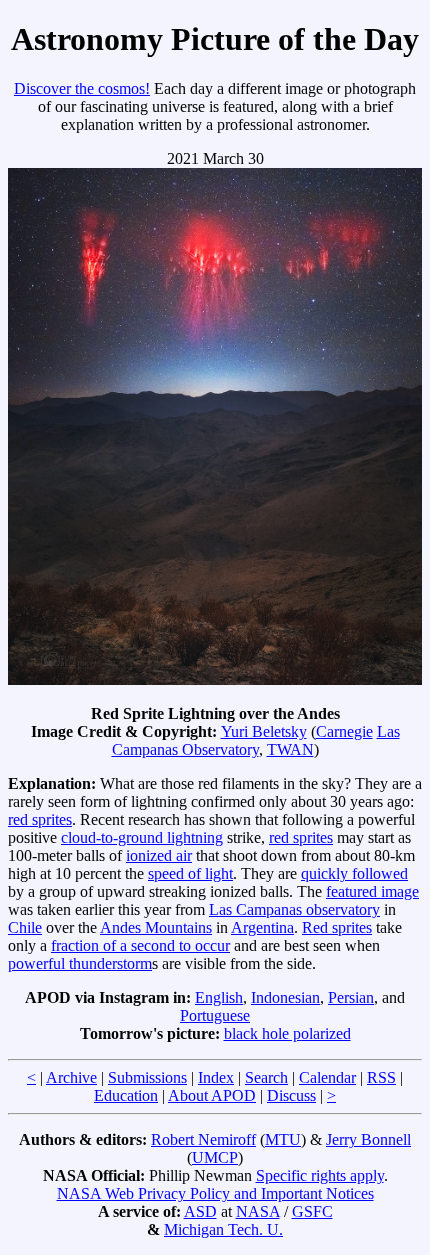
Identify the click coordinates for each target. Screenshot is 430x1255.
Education (126, 1095)
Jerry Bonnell (368, 1139)
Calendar (327, 1077)
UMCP (215, 1157)
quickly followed (354, 873)
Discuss (291, 1095)
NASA (258, 1211)
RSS (381, 1077)
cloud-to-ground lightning (142, 837)
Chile (25, 927)
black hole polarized (287, 1033)
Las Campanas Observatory (256, 740)
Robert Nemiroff (203, 1139)
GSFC (312, 1211)
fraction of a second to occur (140, 945)
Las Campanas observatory (294, 909)
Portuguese (215, 1015)
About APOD (212, 1095)
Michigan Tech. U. (223, 1229)
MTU (283, 1139)
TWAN (290, 749)
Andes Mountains (156, 927)
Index (216, 1077)
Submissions (147, 1077)
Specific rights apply (320, 1175)
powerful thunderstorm (80, 963)
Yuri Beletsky (264, 731)
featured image (372, 891)
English (219, 997)
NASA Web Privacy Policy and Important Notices (215, 1193)
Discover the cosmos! (82, 88)
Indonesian (285, 997)
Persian (351, 997)
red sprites (40, 819)
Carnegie (344, 731)
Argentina (262, 927)
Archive (71, 1077)
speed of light (190, 873)
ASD (200, 1211)
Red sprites (337, 927)
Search (266, 1077)
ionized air (159, 855)
